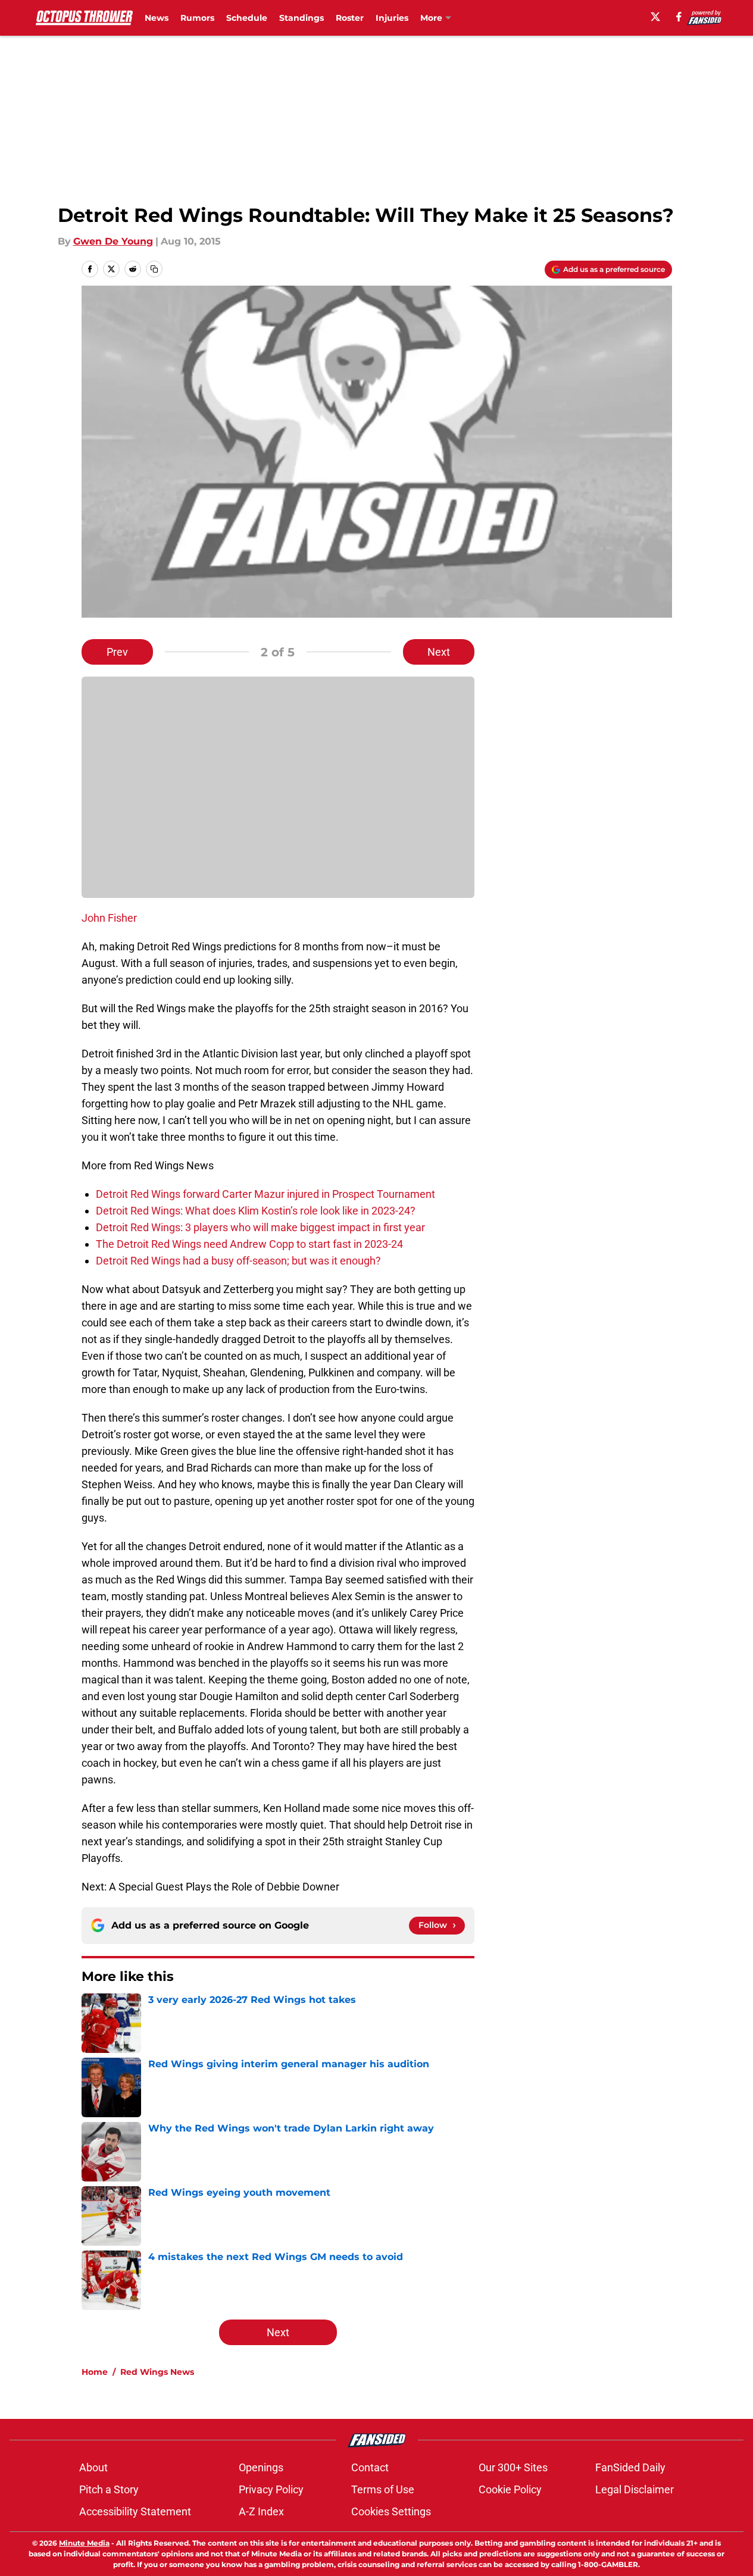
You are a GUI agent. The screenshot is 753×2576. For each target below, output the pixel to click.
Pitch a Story (109, 2489)
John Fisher (109, 918)
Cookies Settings (391, 2511)
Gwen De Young (113, 241)
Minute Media (84, 2543)
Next (439, 652)
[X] (655, 17)
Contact (370, 2467)
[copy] (154, 269)
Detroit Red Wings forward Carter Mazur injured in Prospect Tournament (265, 1194)
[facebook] (679, 17)
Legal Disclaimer (635, 2489)
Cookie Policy (510, 2489)
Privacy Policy (271, 2489)
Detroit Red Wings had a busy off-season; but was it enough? (238, 1261)
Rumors (197, 18)
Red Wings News (157, 2372)
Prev (117, 652)
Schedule (247, 18)
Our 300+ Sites (513, 2467)
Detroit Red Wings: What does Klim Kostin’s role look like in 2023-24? (256, 1211)
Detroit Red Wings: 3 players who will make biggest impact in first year (260, 1227)
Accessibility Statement (135, 2511)
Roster (350, 18)
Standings (301, 18)
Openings (261, 2467)
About (93, 2467)
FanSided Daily (630, 2467)
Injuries (392, 18)
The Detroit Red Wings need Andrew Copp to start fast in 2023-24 (249, 1244)
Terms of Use (383, 2489)
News (157, 18)
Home (95, 2372)
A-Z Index (261, 2511)
